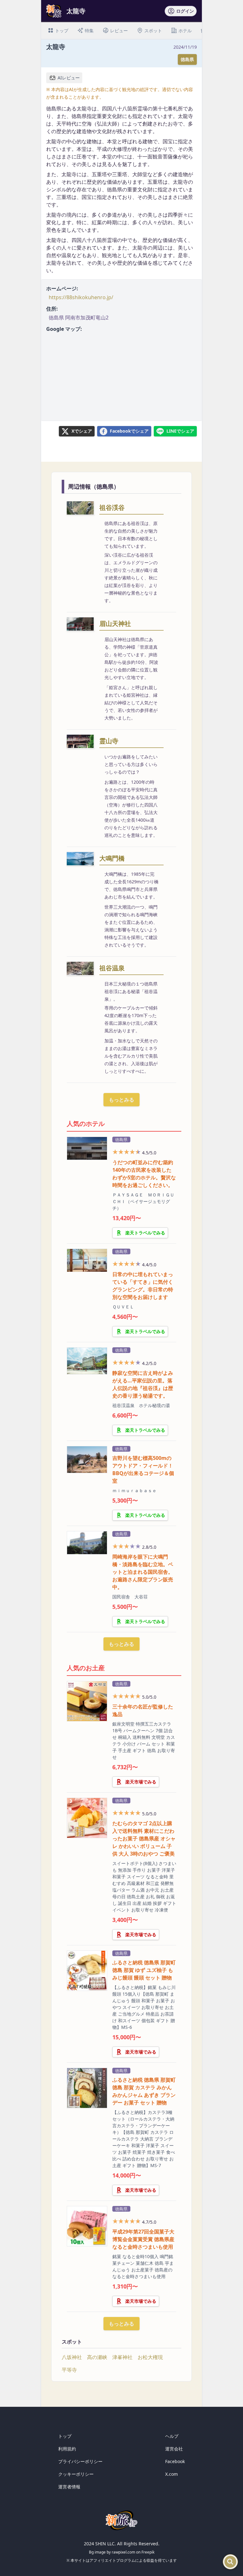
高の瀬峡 (97, 2357)
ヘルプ (172, 2436)
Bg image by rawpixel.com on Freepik (122, 2552)
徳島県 (187, 59)
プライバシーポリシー (80, 2461)
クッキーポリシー (76, 2474)
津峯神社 (122, 2357)
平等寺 (69, 2370)
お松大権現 (150, 2357)
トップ (65, 2436)
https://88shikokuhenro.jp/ (81, 297)
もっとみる (121, 1100)
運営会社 (174, 2449)
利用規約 (67, 2449)
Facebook (175, 2461)
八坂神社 (72, 2357)
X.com (171, 2474)
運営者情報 (69, 2487)
